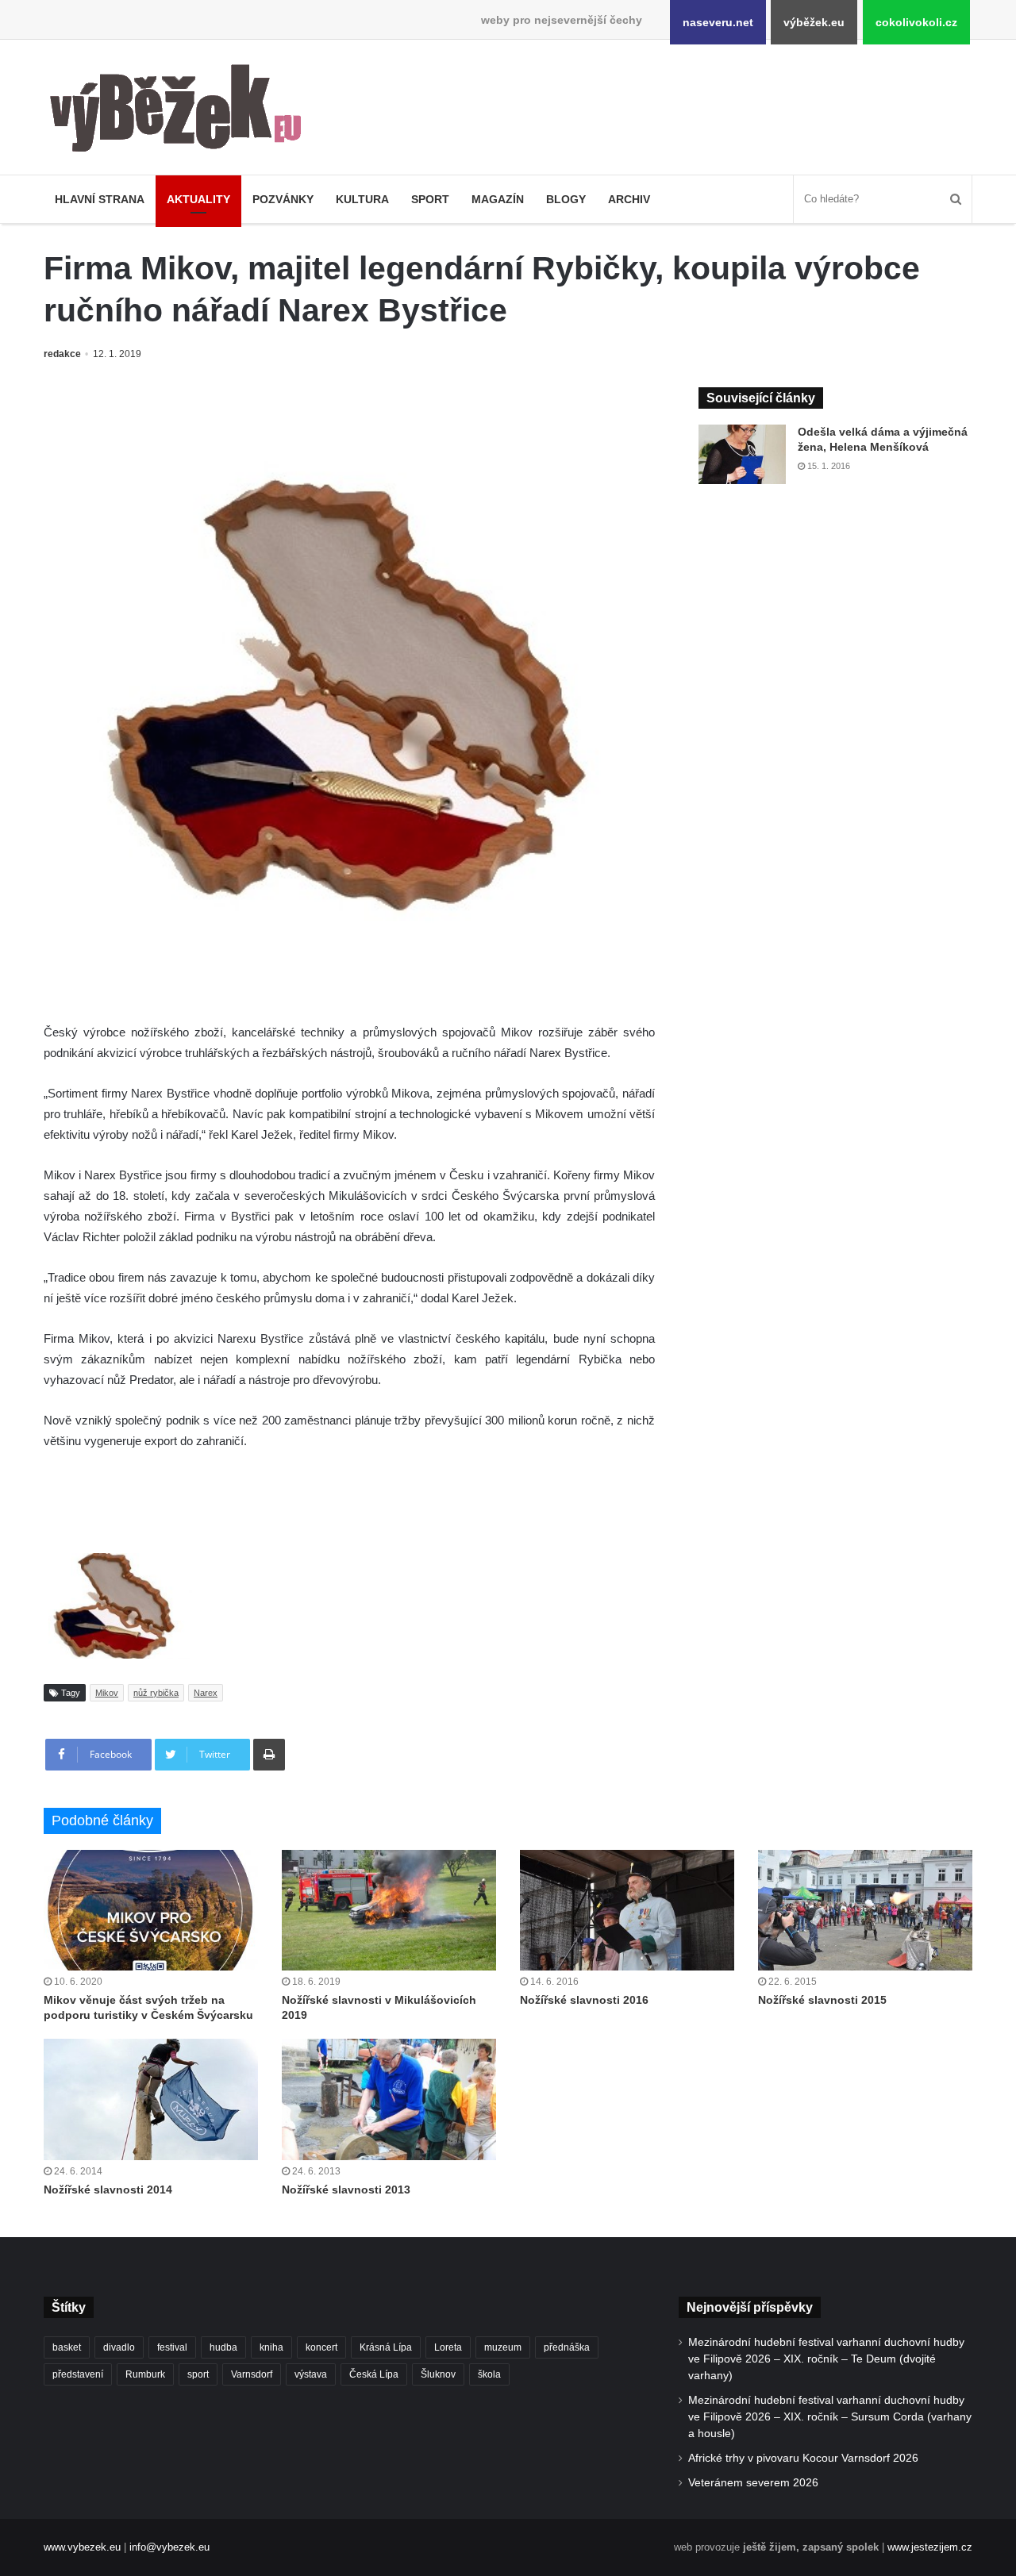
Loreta (448, 2347)
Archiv (629, 199)
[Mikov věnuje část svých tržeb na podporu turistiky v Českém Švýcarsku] (151, 1910)
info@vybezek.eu (169, 2547)
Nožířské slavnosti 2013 (346, 2190)
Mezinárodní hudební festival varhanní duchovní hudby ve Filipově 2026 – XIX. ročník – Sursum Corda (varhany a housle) (830, 2417)
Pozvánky (283, 199)
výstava (311, 2374)
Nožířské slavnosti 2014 (108, 2190)
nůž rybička (156, 1693)
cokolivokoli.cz (916, 22)
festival (172, 2347)
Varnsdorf (252, 2374)
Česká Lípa (374, 2374)
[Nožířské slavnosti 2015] (865, 1910)
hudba (223, 2347)
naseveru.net (718, 22)
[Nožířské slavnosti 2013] (389, 2099)
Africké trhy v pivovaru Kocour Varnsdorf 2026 (803, 2458)
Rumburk (145, 2374)
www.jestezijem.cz (930, 2547)
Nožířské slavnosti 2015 (822, 2000)
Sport (430, 199)
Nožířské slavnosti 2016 (584, 2000)
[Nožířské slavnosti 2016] (627, 1910)
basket (67, 2347)
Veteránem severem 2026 (753, 2483)
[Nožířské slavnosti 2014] (151, 2099)
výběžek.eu (814, 22)
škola (489, 2374)
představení (78, 2374)
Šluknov (438, 2374)
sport (198, 2374)
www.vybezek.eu (82, 2547)
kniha (271, 2347)
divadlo (119, 2347)
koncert (321, 2347)
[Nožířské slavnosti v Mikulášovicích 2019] (389, 1910)
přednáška (567, 2347)
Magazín (498, 199)
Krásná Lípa (386, 2347)
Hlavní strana (100, 199)
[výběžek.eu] (182, 111)
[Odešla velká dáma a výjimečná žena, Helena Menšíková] (742, 454)
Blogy (566, 199)
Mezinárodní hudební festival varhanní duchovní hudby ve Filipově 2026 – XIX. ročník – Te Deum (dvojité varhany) (826, 2359)
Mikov (107, 1693)
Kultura (362, 199)
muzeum (503, 2347)
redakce (62, 354)
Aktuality (198, 199)
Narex (206, 1693)
